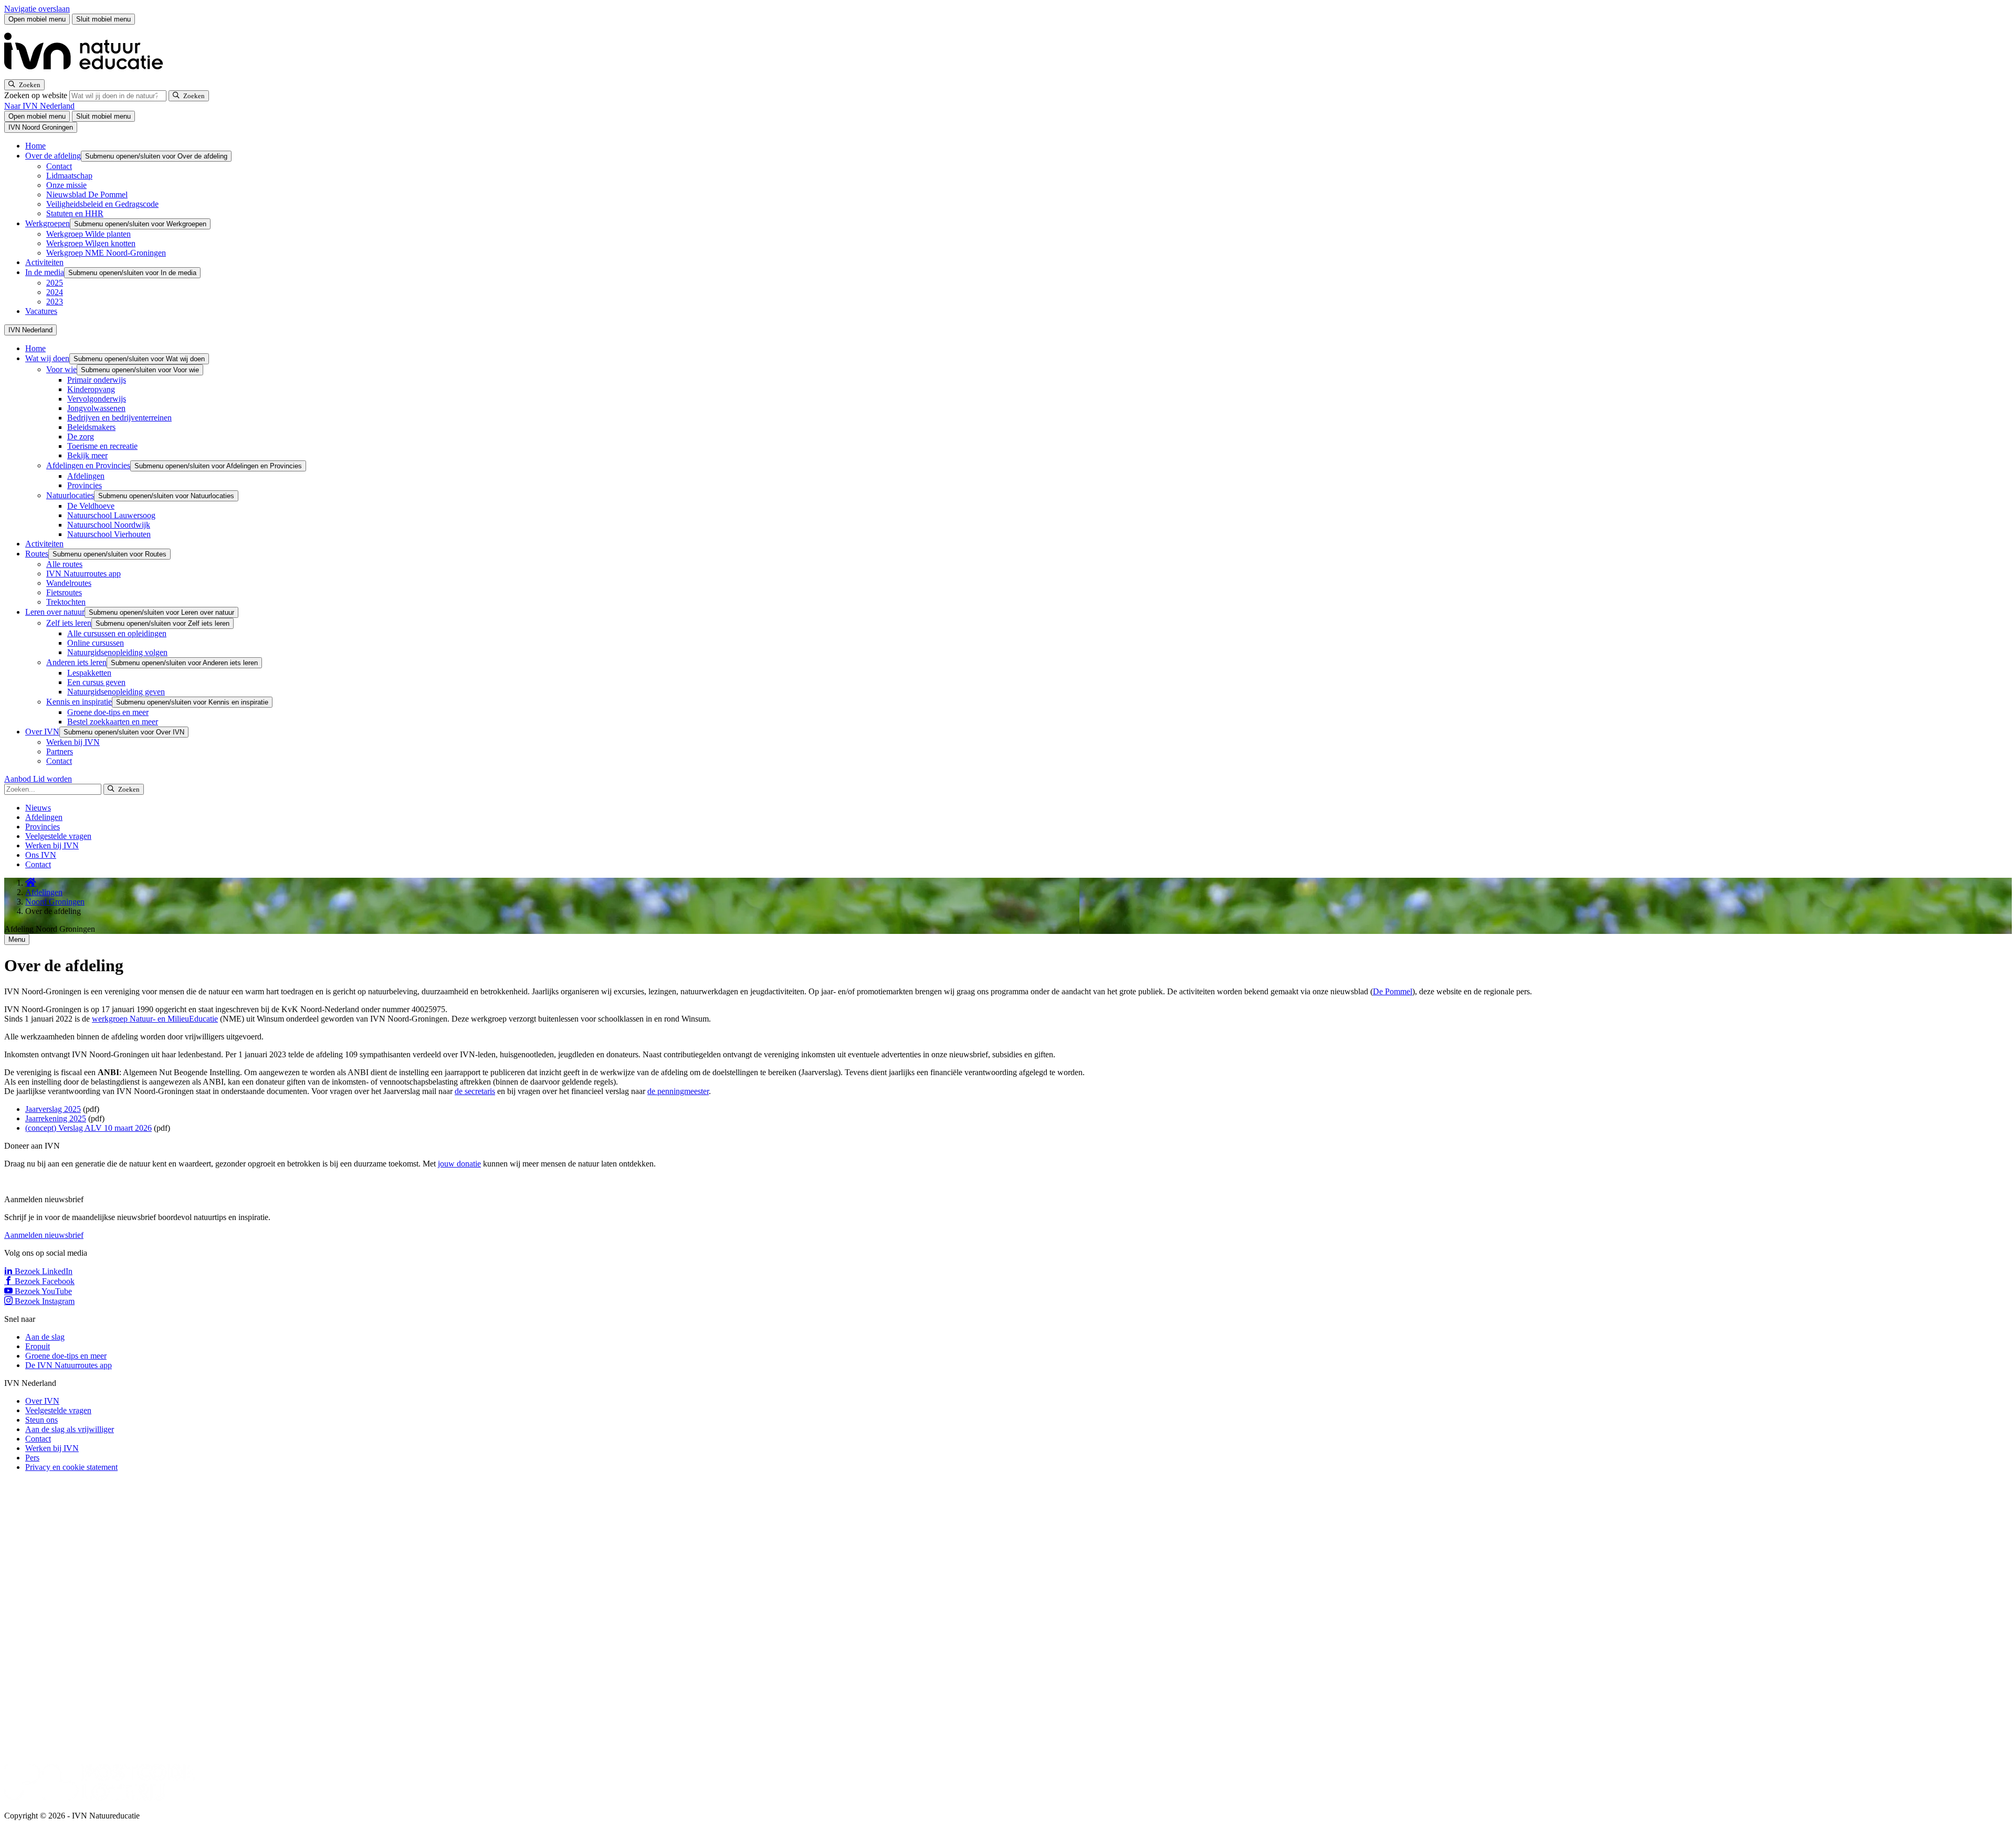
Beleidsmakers (91, 427)
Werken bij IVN (73, 742)
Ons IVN (41, 855)
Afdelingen (86, 476)
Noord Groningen (55, 902)
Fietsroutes (64, 592)
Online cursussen (96, 643)
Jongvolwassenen (96, 408)
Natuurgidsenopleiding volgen (117, 652)
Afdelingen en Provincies (88, 465)
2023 (55, 302)
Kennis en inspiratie (79, 702)
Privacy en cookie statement (71, 1467)
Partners (60, 751)
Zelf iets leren (69, 623)
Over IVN (42, 732)
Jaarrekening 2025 (56, 1118)
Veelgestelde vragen (58, 836)
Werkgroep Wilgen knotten (91, 243)
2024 (55, 292)
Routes (37, 554)
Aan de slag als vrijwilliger (70, 1429)
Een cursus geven (96, 682)
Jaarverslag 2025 (53, 1109)
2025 (55, 283)
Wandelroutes (69, 583)
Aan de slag (45, 1337)
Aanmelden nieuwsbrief (44, 1235)
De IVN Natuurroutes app (69, 1365)
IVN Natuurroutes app (83, 574)
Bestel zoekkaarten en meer (113, 722)
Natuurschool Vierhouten (109, 534)
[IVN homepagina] (88, 74)
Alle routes (64, 564)
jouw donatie (459, 1164)
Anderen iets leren (76, 662)
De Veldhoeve (91, 506)
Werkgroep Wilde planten (88, 234)
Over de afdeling (53, 156)
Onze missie (66, 185)
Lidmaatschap (69, 176)
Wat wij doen (47, 358)
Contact (59, 166)
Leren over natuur (55, 612)
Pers (32, 1458)
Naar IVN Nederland (39, 106)
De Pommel (1393, 991)
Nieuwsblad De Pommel (87, 195)
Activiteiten (44, 262)
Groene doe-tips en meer (108, 712)
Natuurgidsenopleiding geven (116, 692)
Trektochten (66, 602)
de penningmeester (678, 1091)
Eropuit (38, 1346)
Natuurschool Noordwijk (109, 525)
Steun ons (41, 1420)
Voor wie (61, 369)
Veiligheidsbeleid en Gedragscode (102, 204)
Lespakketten (89, 673)
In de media (45, 272)
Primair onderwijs (97, 380)
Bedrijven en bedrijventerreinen (119, 418)
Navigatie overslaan (37, 9)
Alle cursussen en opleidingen (117, 633)
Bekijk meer (87, 455)
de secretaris (475, 1091)
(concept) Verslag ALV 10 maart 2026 (88, 1128)
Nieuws (38, 808)
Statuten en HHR (75, 213)
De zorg (81, 437)
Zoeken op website (37, 95)
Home (35, 146)
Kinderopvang (91, 389)
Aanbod (19, 779)
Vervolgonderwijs (97, 399)
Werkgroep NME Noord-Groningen (106, 253)
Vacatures (41, 311)
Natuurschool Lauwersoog (111, 515)
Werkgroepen (48, 223)
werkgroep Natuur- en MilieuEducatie (155, 1019)
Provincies (85, 485)
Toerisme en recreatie (102, 446)
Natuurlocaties (70, 495)
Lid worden (52, 779)
